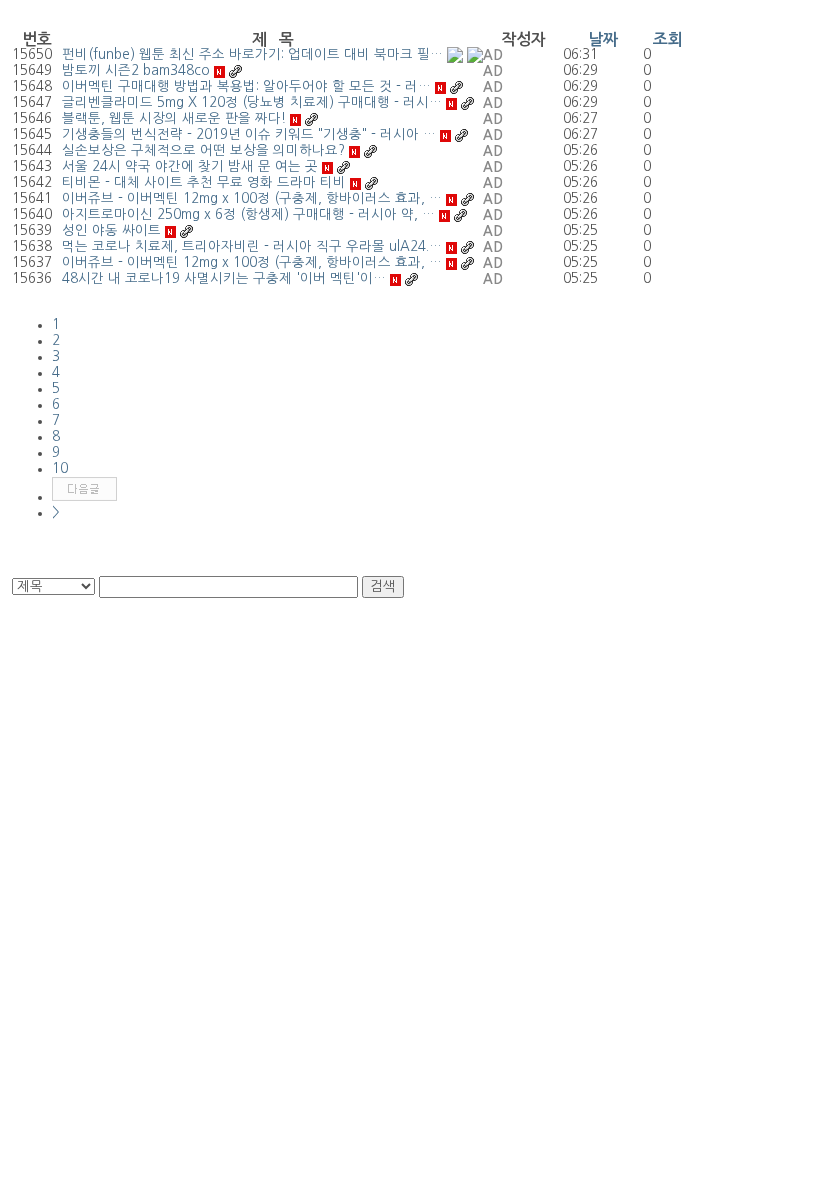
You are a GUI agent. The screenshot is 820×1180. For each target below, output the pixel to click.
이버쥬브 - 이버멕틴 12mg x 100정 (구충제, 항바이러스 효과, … (252, 198)
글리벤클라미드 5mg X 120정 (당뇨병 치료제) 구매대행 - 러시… (252, 102)
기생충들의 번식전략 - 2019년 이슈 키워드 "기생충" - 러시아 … (249, 134)
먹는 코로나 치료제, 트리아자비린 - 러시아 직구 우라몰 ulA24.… (252, 246)
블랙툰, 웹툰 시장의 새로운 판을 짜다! (174, 118)
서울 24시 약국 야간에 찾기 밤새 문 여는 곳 (190, 166)
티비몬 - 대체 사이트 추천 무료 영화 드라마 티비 (204, 182)
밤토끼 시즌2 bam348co (136, 70)
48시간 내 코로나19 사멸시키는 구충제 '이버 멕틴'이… (224, 278)
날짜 (603, 39)
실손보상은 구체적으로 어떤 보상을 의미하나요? (203, 150)
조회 (668, 39)
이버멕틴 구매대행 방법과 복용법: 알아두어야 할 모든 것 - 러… (246, 86)
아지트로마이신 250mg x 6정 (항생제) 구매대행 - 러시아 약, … (248, 214)
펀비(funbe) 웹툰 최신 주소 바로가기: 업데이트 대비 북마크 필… (252, 54)
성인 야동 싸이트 (111, 230)
